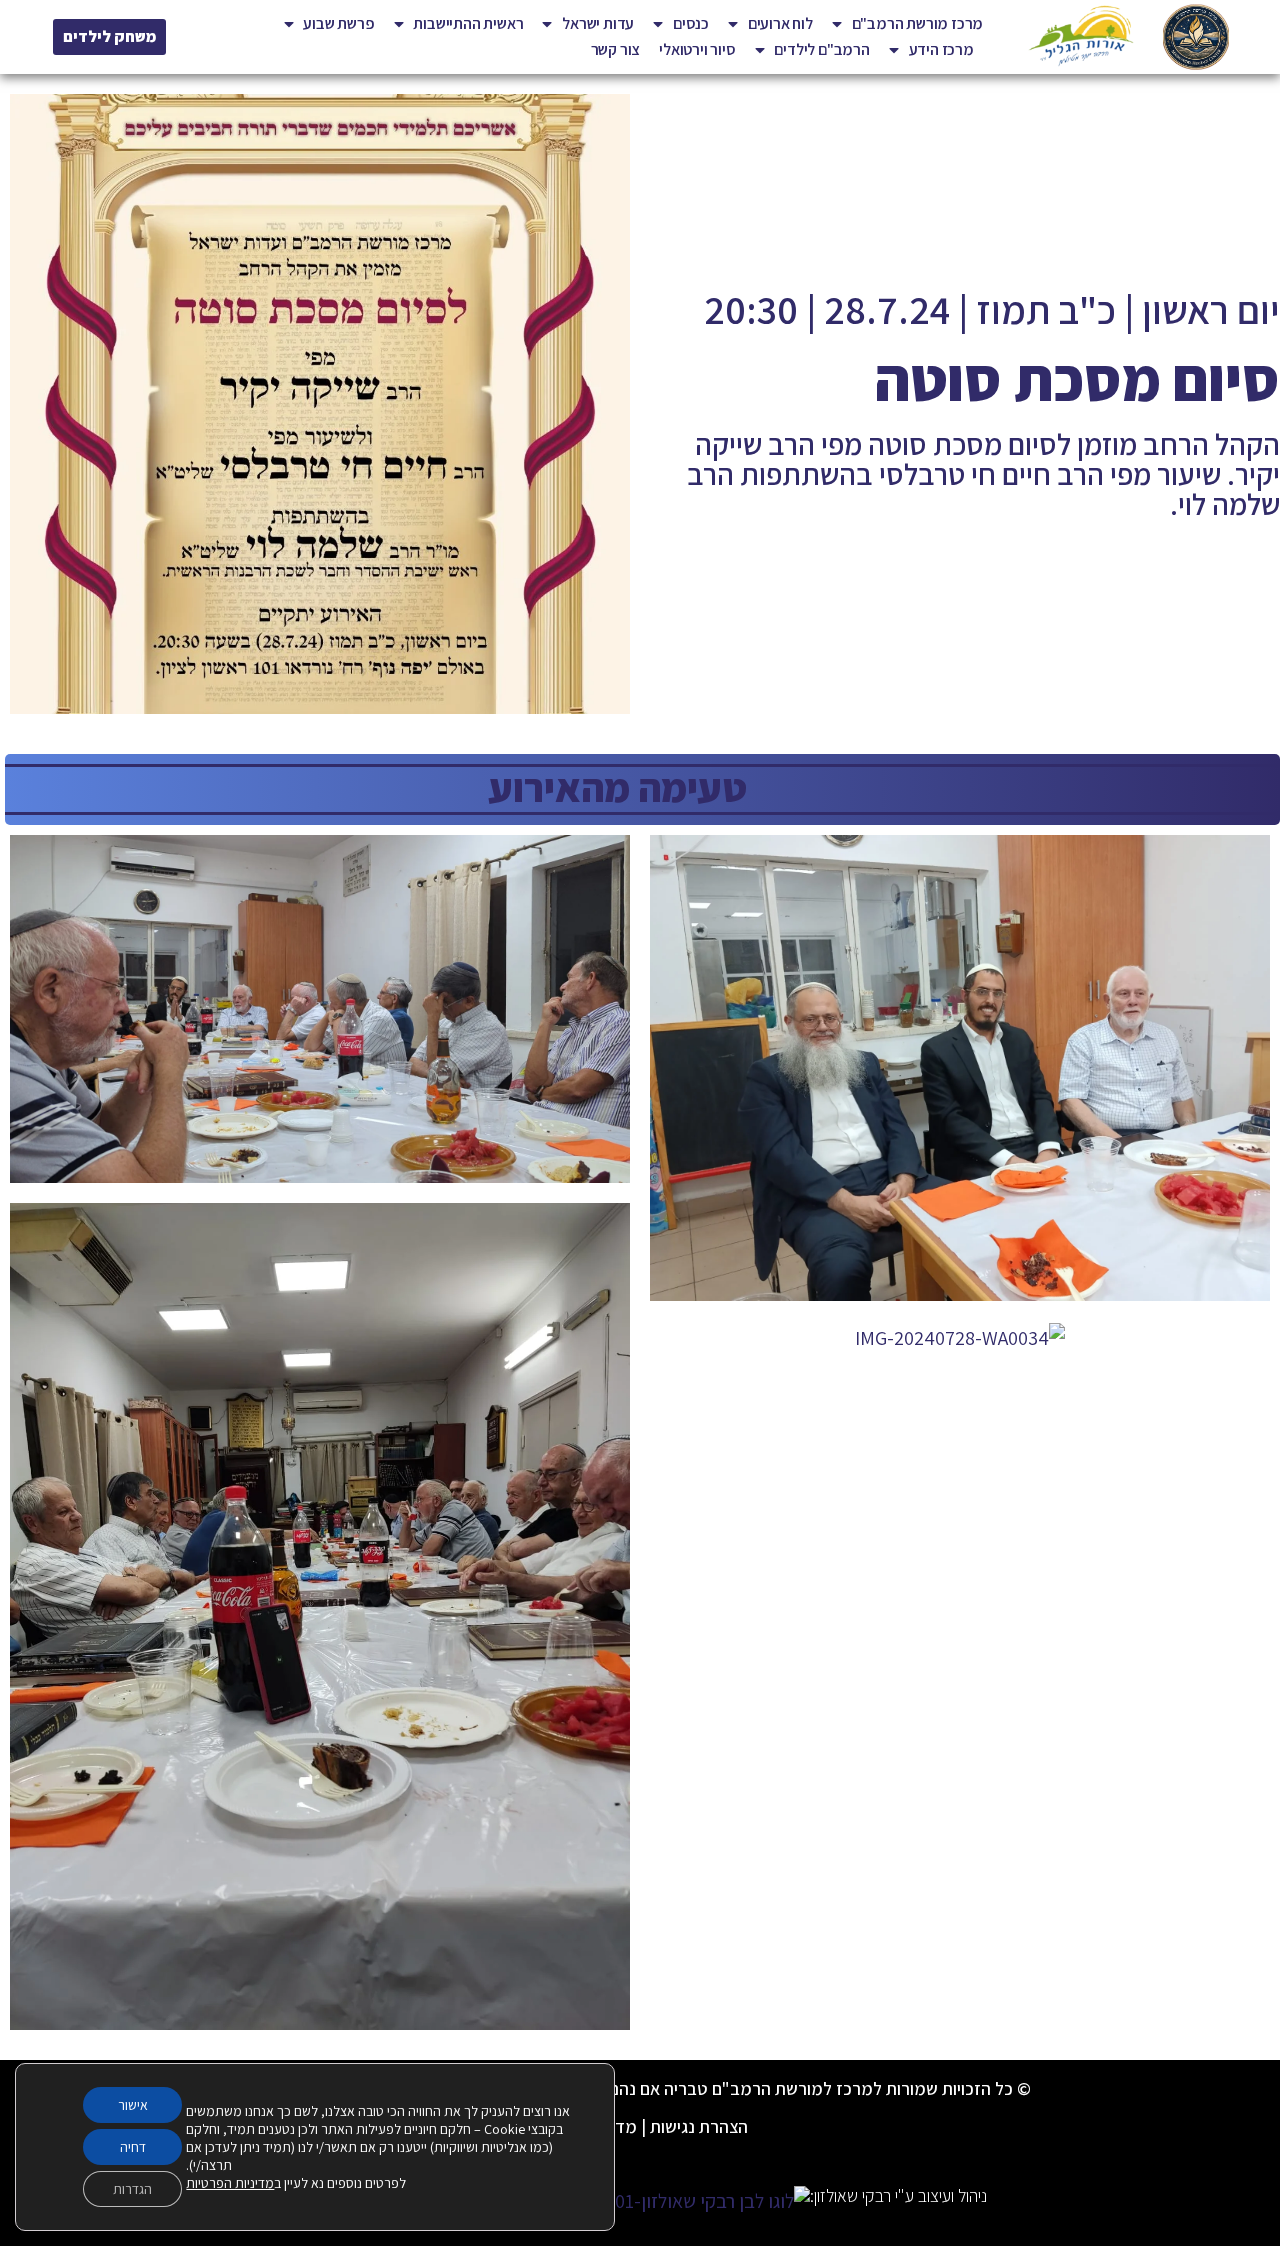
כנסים (691, 23)
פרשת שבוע (338, 23)
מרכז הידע (941, 49)
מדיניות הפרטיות (230, 2183)
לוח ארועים (780, 23)
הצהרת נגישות (699, 2126)
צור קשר (616, 49)
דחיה (133, 2147)
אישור (133, 2105)
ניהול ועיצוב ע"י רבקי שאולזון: (898, 2195)
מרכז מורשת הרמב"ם (917, 23)
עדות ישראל (598, 23)
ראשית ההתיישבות (468, 23)
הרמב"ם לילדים (821, 49)
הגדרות (132, 2189)
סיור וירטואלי (697, 49)
